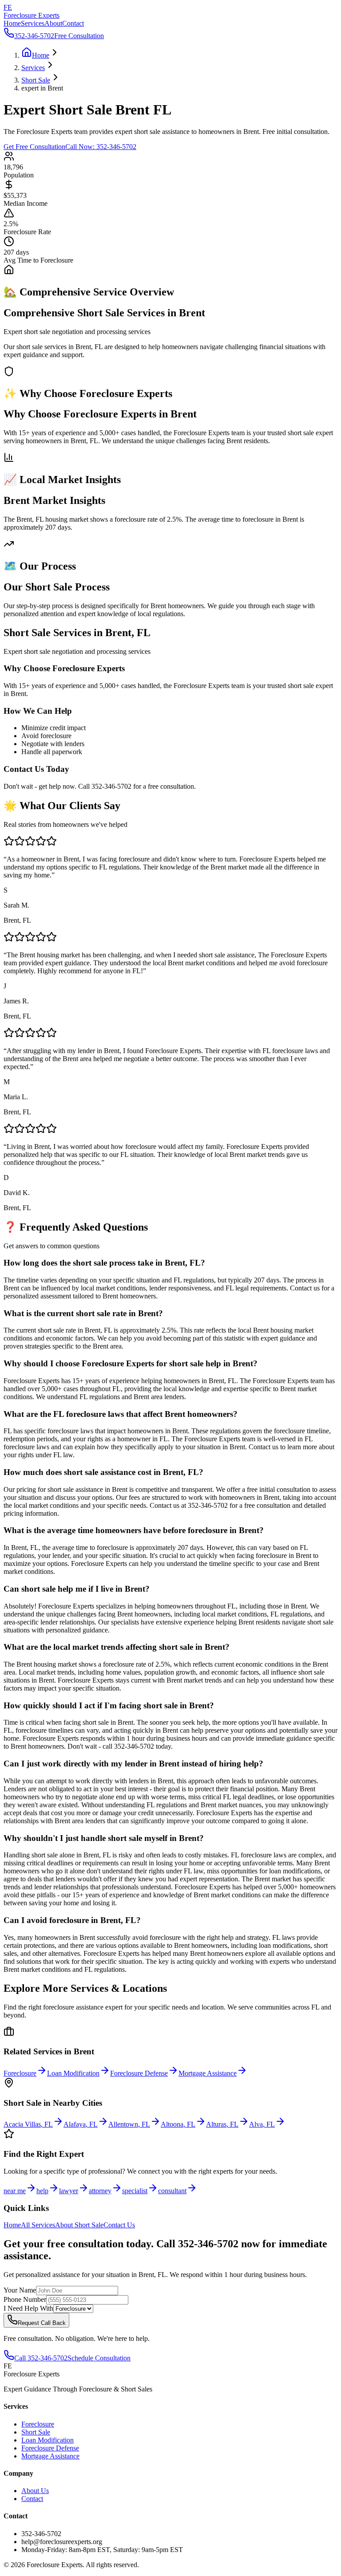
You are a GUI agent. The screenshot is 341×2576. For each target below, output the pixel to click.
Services (33, 23)
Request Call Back (42, 2323)
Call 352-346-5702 (41, 2358)
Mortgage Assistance (50, 2456)
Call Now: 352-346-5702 (101, 147)
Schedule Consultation (99, 2358)
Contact (73, 23)
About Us (35, 2491)
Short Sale (36, 2432)
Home (12, 23)
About (53, 23)
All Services (38, 2225)
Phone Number (25, 2299)
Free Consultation (79, 36)
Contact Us (119, 2225)
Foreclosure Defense (50, 2448)
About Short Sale (79, 2225)
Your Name (20, 2290)
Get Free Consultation (34, 147)
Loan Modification (48, 2440)
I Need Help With (28, 2308)
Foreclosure (38, 2424)
